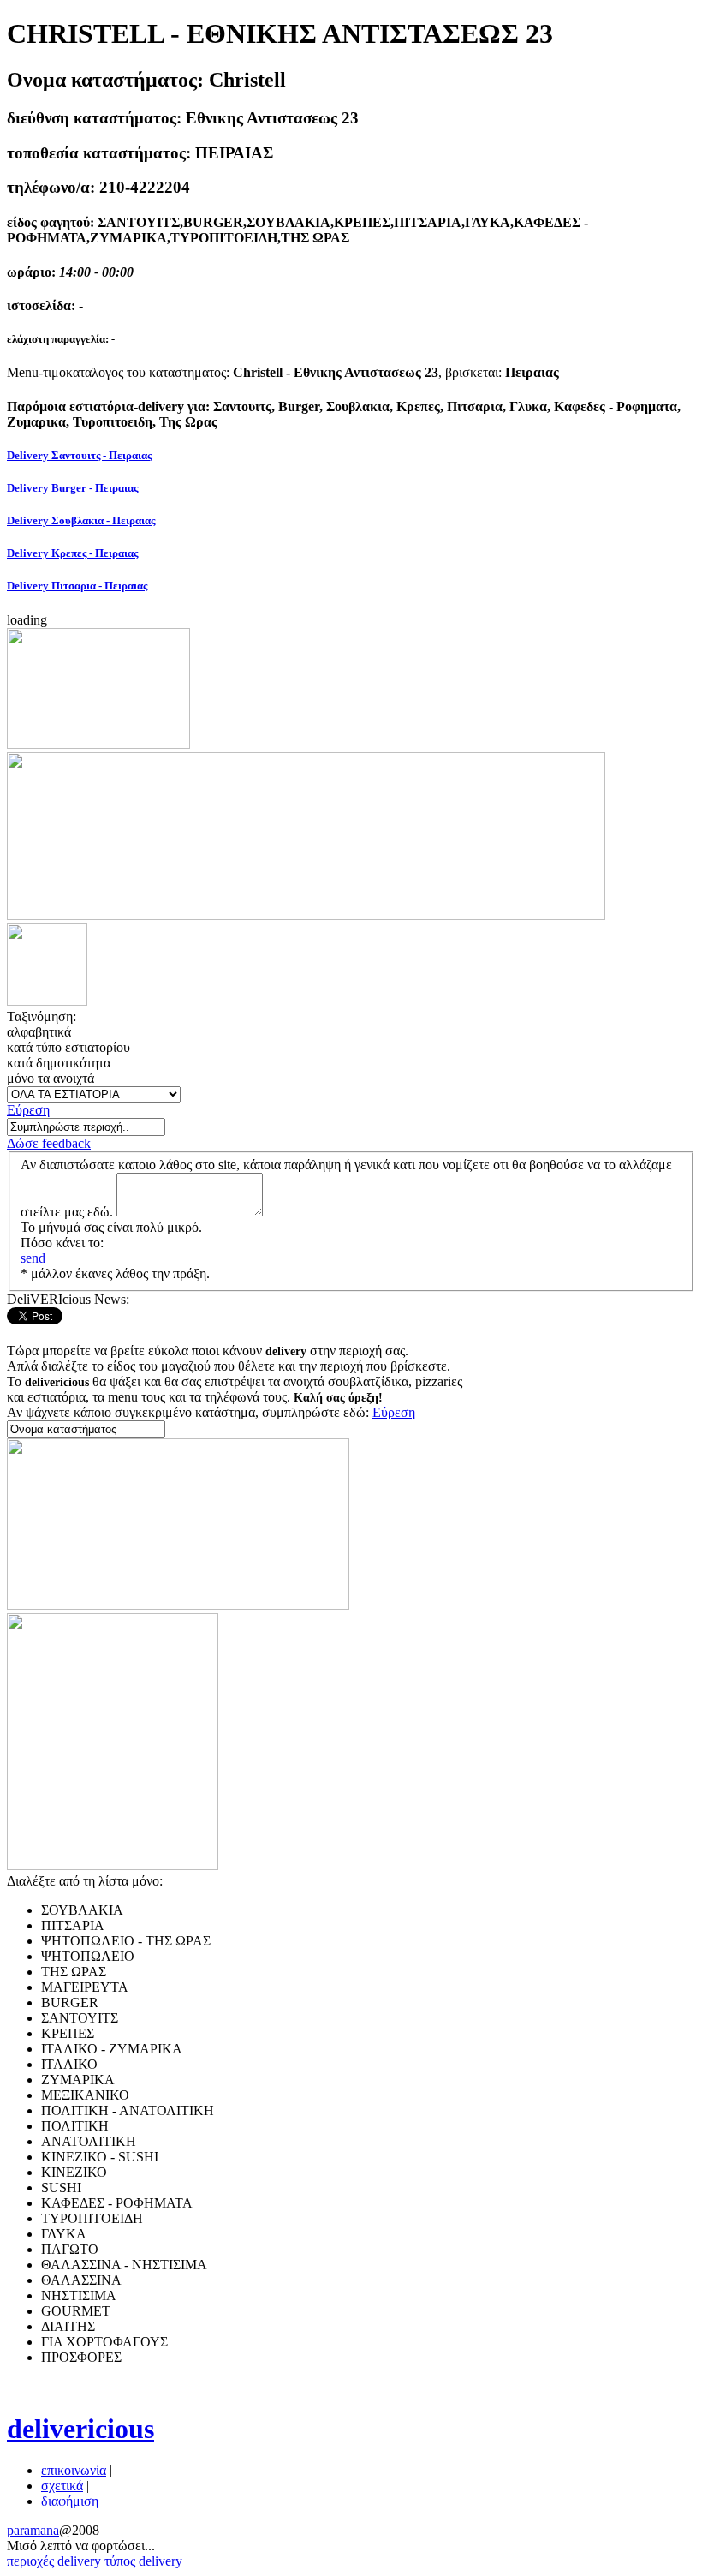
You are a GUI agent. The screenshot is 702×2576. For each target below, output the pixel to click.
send (33, 1258)
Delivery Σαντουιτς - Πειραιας (79, 455)
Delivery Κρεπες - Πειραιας (72, 553)
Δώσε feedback (49, 1143)
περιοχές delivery (54, 2561)
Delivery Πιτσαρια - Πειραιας (77, 586)
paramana (33, 2530)
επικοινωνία (74, 2470)
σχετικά (62, 2486)
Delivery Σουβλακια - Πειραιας (81, 520)
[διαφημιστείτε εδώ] (98, 744)
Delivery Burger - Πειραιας (72, 488)
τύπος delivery (143, 2561)
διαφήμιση (70, 2501)
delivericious (80, 2429)
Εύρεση (28, 1110)
